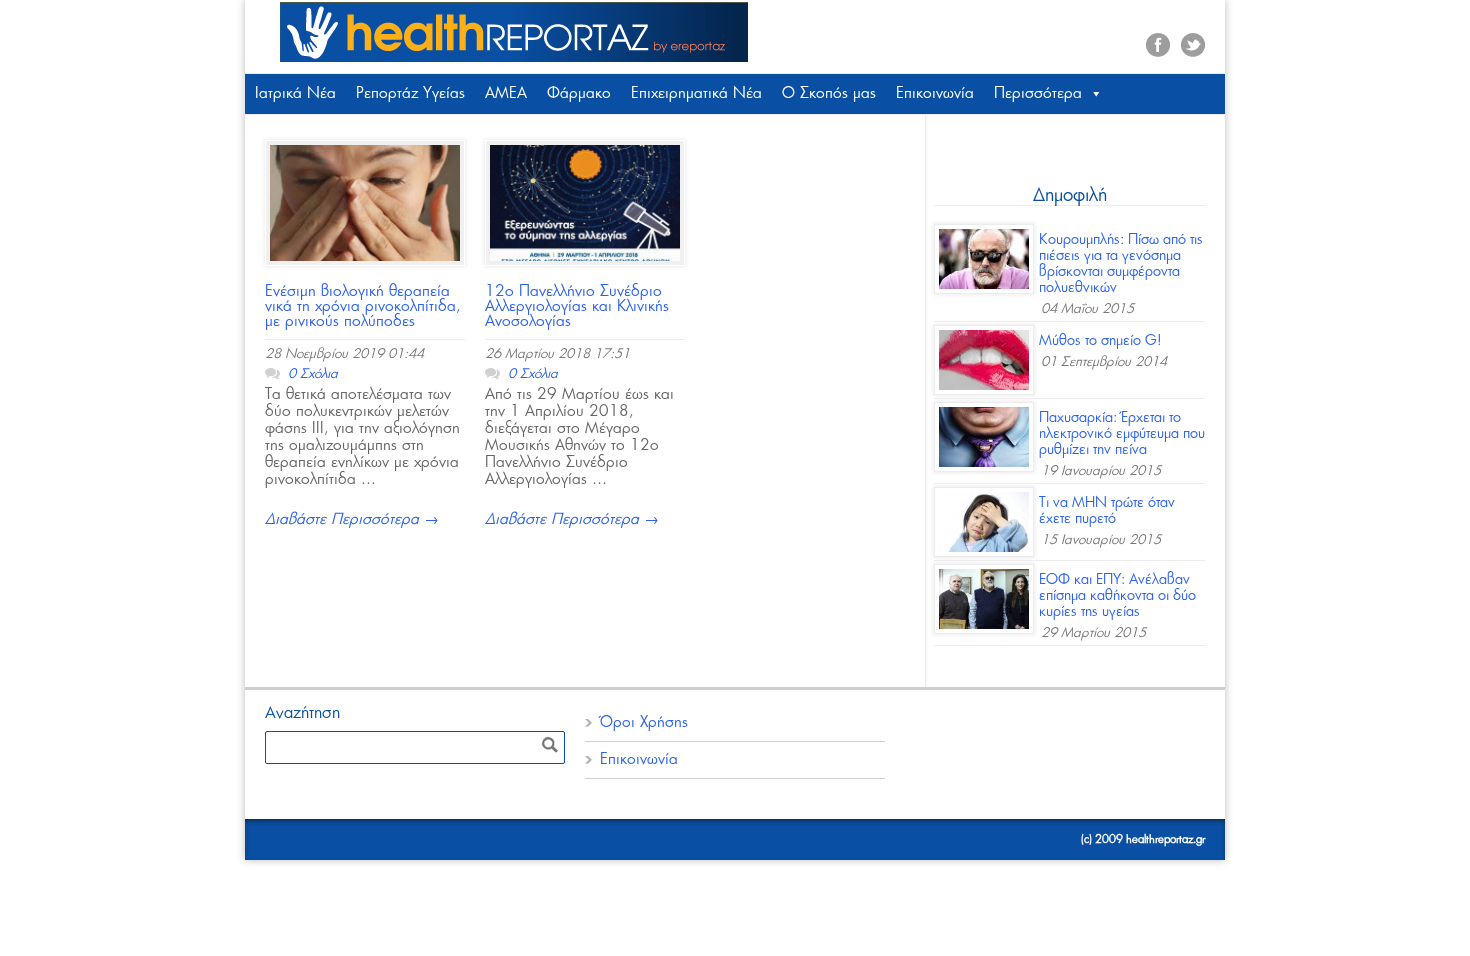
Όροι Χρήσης (644, 722)
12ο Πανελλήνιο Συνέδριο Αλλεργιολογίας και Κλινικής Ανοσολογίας (577, 306)
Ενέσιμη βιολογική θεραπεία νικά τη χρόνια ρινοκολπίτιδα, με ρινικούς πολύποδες (363, 306)
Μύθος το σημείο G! (1100, 341)
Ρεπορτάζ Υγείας (410, 93)
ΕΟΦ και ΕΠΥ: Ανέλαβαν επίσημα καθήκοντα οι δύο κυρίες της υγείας (1117, 596)
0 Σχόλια (313, 374)
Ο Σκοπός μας (829, 93)
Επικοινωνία (935, 93)
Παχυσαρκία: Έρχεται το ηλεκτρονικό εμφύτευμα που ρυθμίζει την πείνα (1122, 434)
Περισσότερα (1038, 93)
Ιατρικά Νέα (295, 93)
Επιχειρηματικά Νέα (696, 93)
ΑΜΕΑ (506, 93)
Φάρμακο (579, 93)
